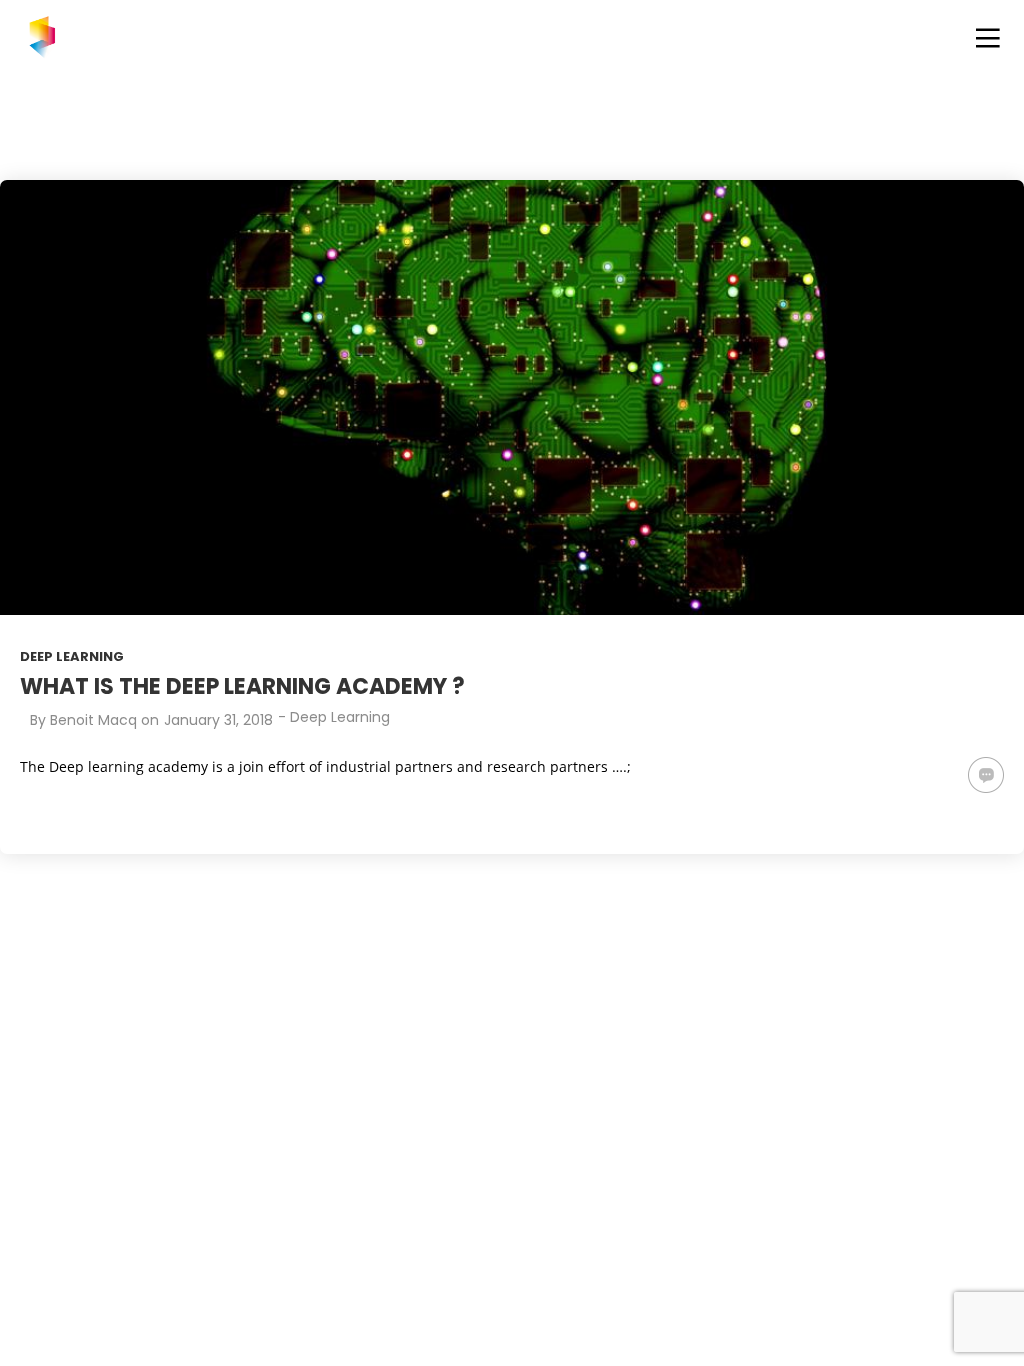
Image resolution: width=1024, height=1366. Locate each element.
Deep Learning (72, 656)
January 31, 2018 (218, 720)
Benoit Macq (93, 720)
